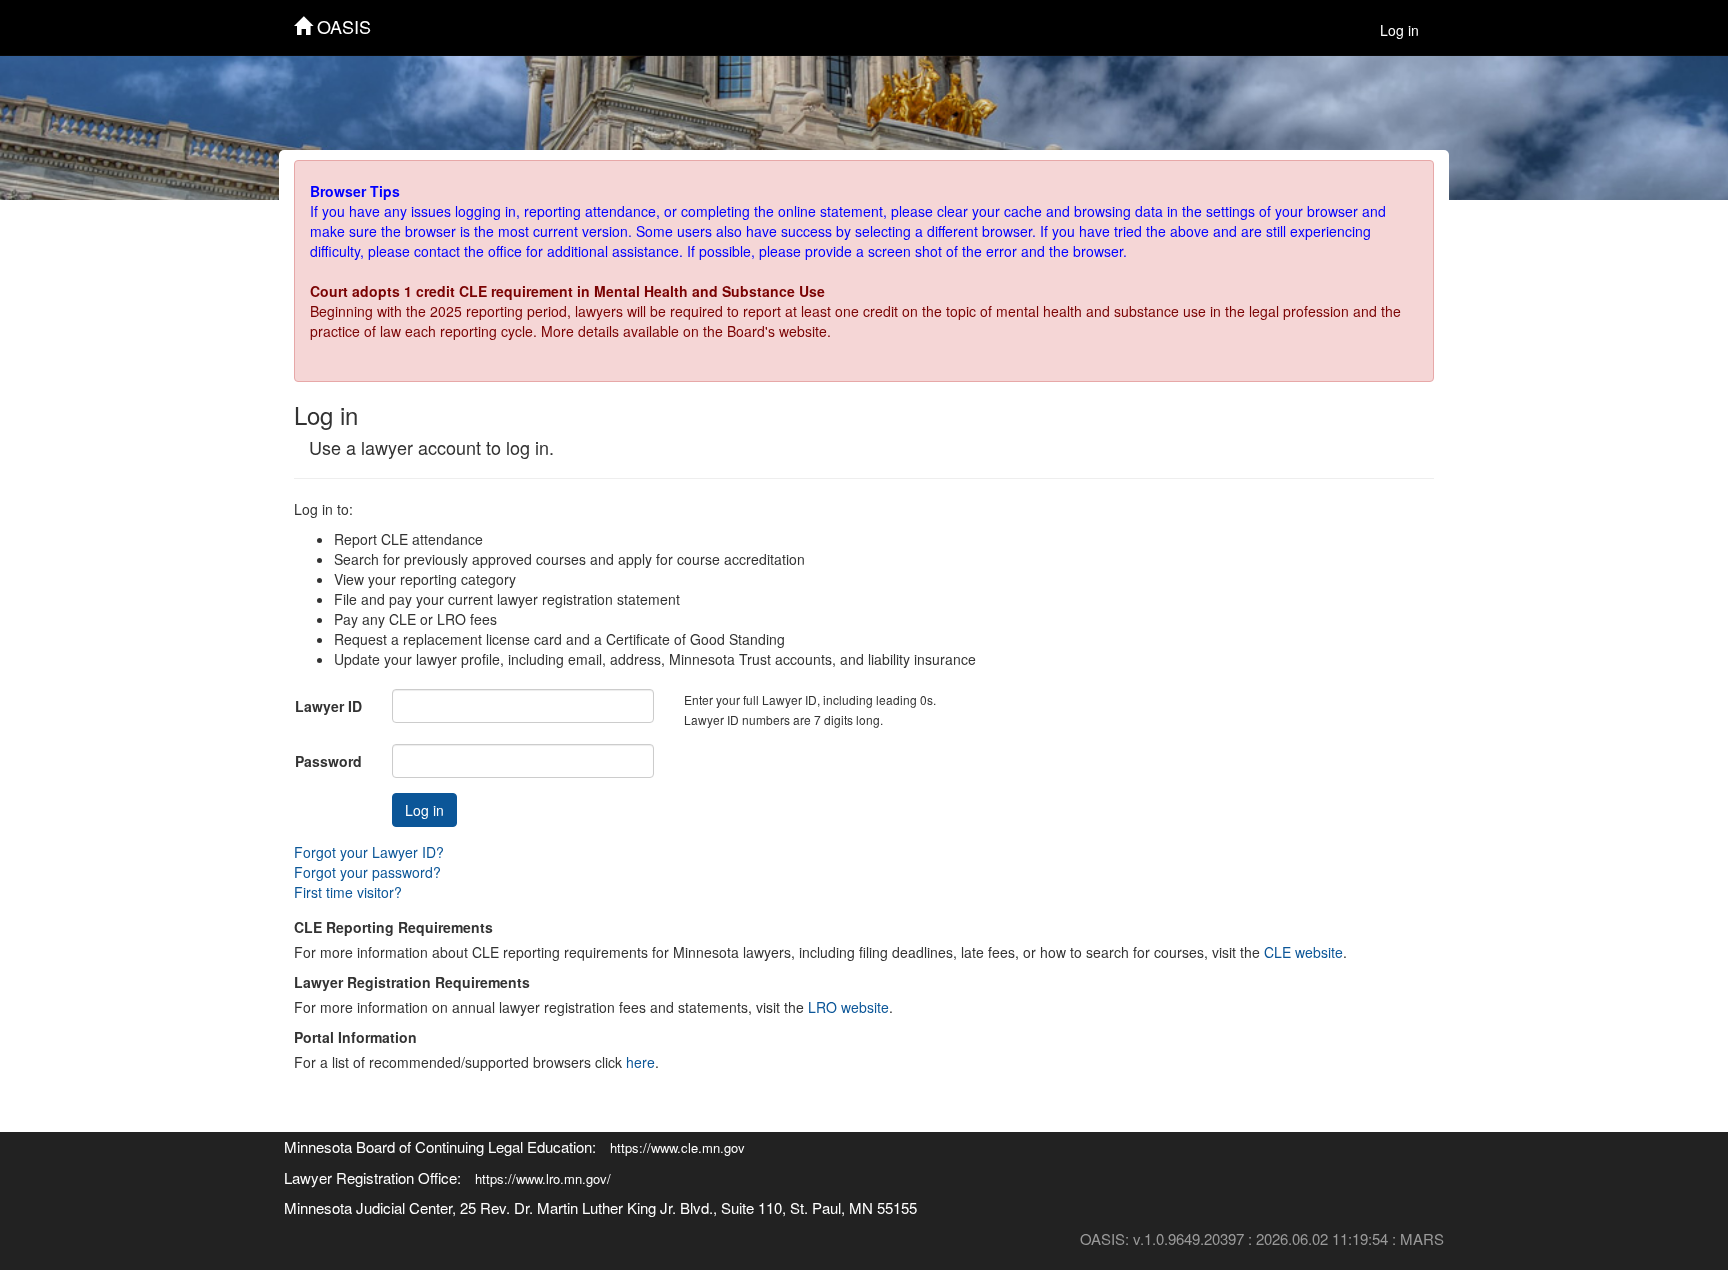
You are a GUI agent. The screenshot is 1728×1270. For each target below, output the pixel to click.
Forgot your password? (367, 872)
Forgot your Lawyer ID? (369, 852)
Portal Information (355, 1037)
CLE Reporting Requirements (393, 927)
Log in (1399, 30)
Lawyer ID (328, 706)
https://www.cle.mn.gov (677, 1147)
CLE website (1303, 952)
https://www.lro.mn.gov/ (543, 1178)
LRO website (848, 1007)
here (640, 1062)
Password (328, 761)
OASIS (341, 26)
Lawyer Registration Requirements (412, 982)
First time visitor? (348, 892)
